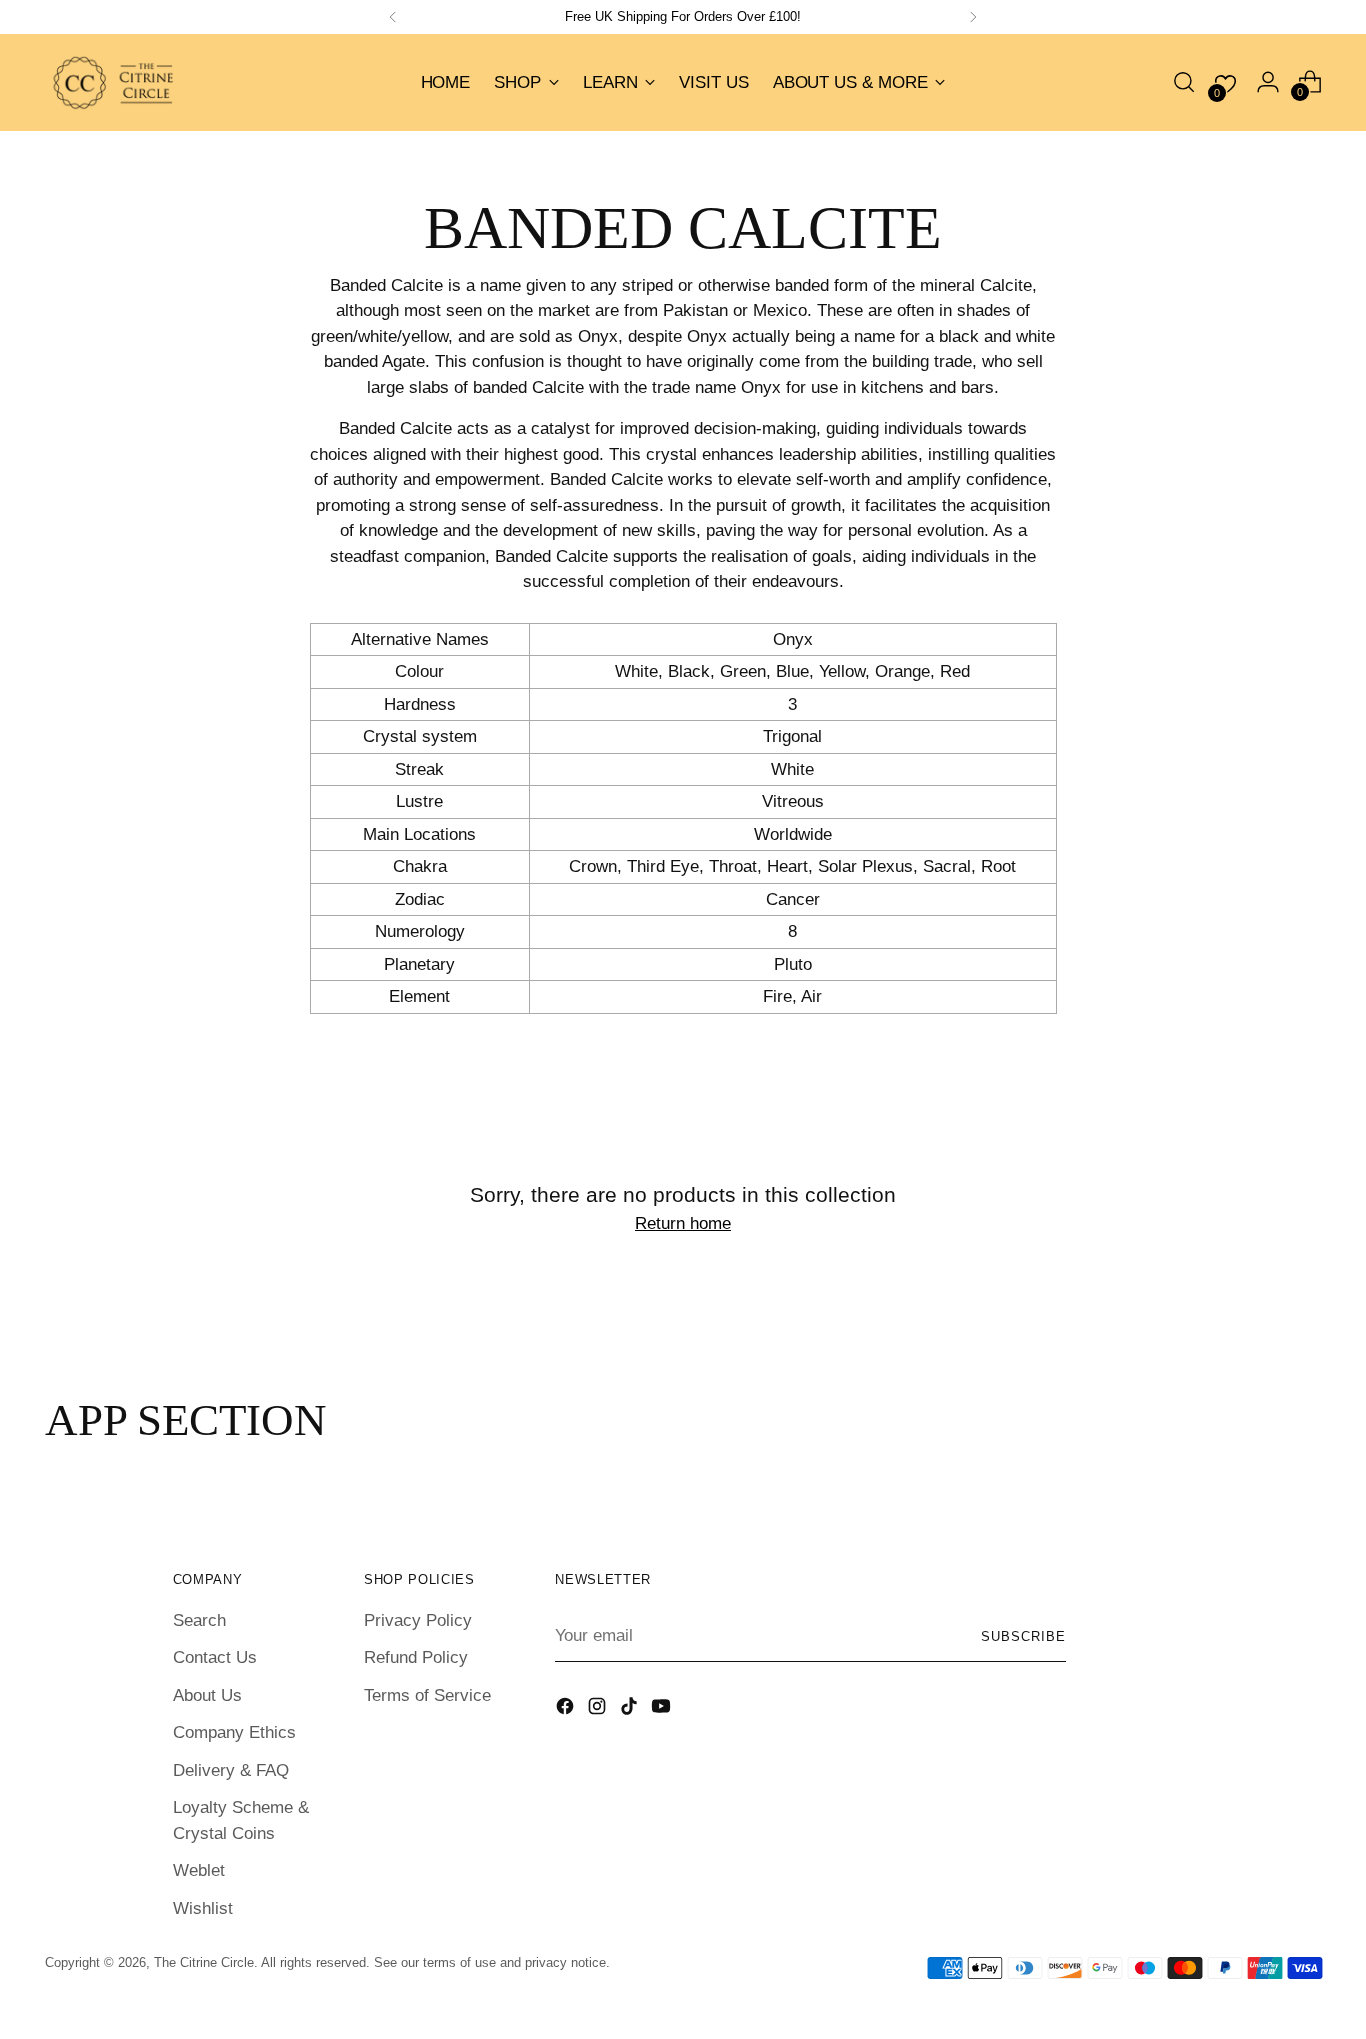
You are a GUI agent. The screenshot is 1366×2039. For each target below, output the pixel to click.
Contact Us (215, 1657)
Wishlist (203, 1908)
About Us (207, 1695)
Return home (683, 1223)
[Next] (973, 17)
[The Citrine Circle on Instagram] (599, 1710)
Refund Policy (416, 1657)
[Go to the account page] (1268, 82)
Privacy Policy (418, 1620)
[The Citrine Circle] (115, 82)
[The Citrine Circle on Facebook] (567, 1710)
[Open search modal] (1184, 82)
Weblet (199, 1870)
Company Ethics (234, 1732)
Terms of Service (427, 1695)
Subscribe (1023, 1636)
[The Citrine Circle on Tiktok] (631, 1710)
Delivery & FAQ (231, 1770)
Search (199, 1620)
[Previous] (393, 17)
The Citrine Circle (204, 1962)
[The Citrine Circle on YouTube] (663, 1710)
